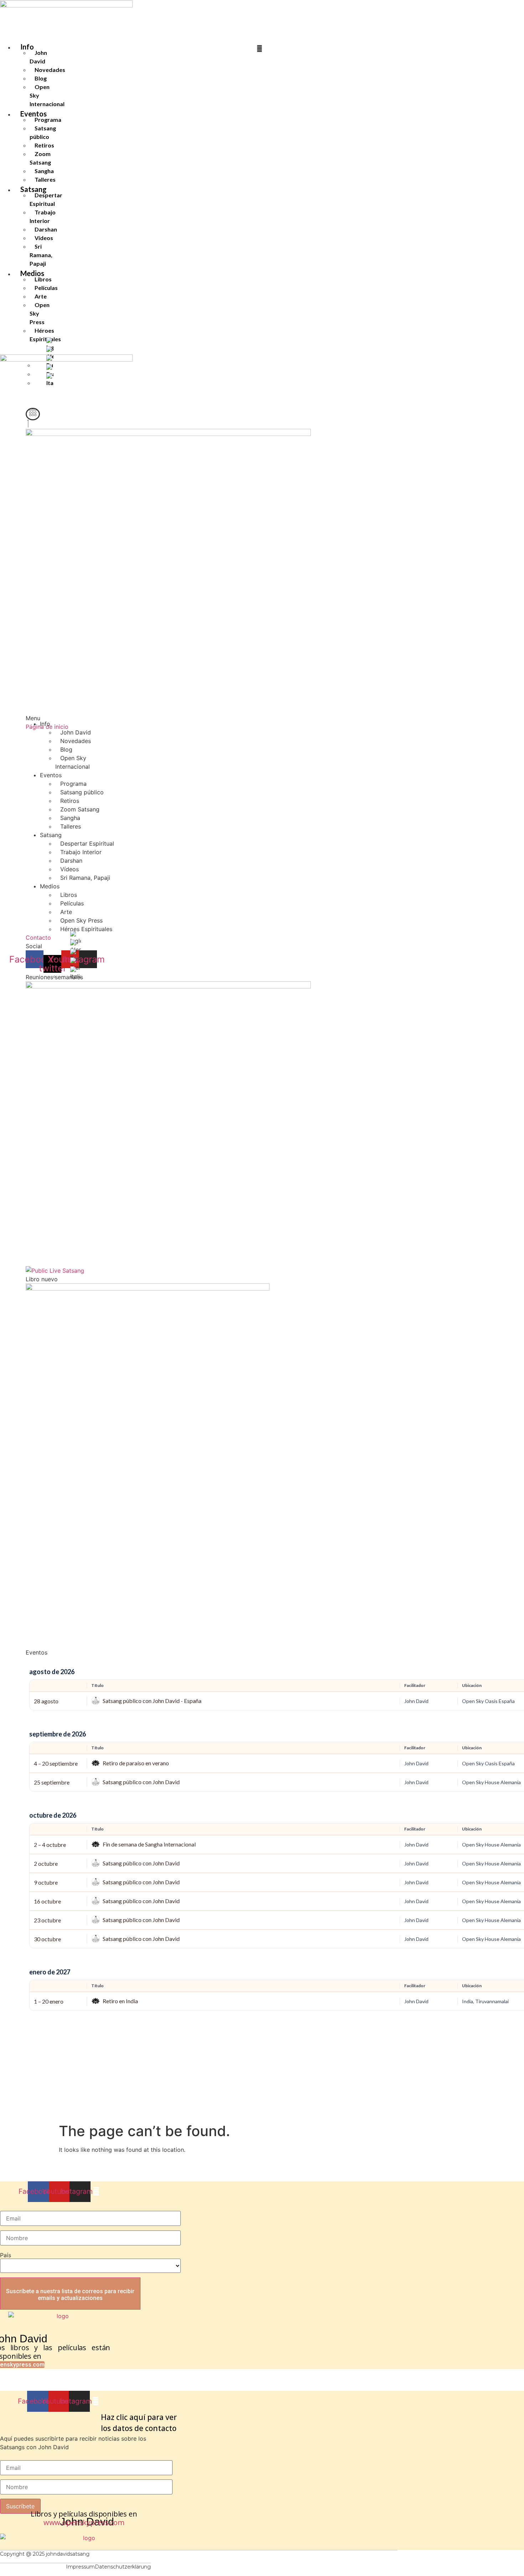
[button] (33, 414)
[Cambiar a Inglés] (50, 344)
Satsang (51, 835)
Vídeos (44, 238)
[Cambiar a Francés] (76, 964)
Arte (41, 296)
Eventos (51, 775)
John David (38, 57)
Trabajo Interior (43, 216)
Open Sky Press (81, 920)
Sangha (44, 171)
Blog (41, 78)
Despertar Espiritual (46, 199)
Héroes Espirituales (45, 335)
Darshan (46, 229)
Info (27, 47)
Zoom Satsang (40, 158)
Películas (46, 288)
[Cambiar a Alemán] (50, 353)
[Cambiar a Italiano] (76, 973)
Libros (43, 279)
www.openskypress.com (84, 2522)
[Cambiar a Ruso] (76, 955)
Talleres (45, 179)
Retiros (44, 145)
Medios (50, 886)
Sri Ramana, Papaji (41, 255)
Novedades (50, 70)
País (6, 2255)
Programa (48, 120)
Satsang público (43, 132)
